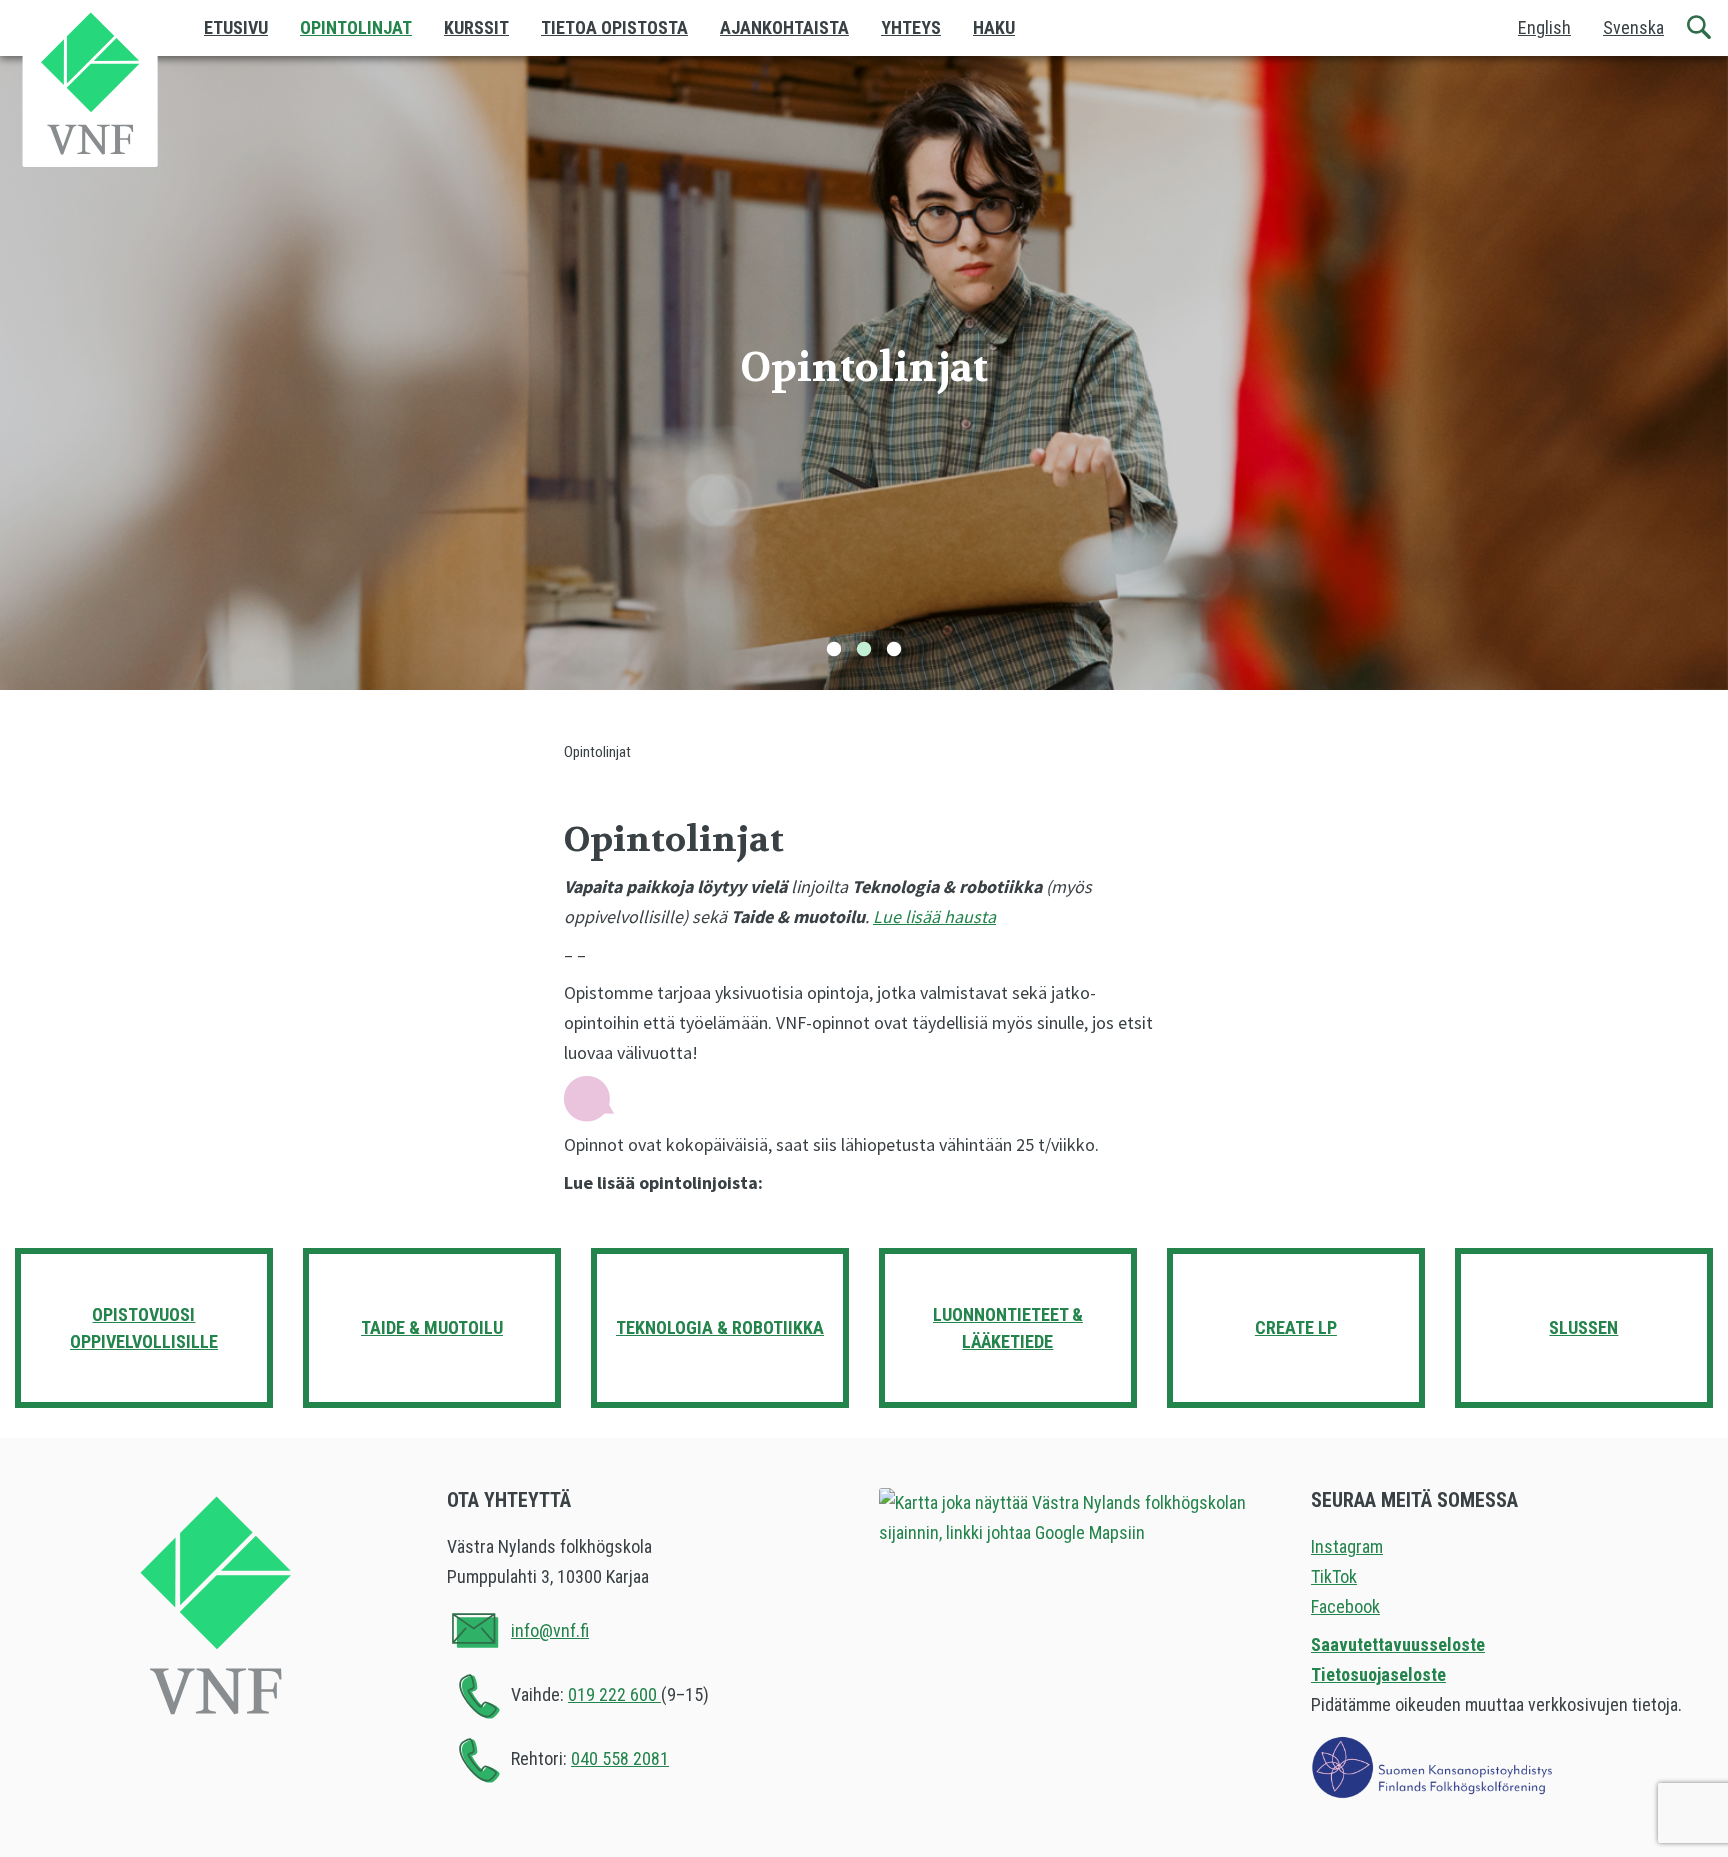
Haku (994, 27)
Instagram (1347, 1546)
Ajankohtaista (784, 27)
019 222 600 (614, 1694)
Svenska (1633, 27)
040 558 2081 (620, 1758)
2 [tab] (864, 650)
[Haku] (1700, 28)
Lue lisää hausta (934, 916)
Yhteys (911, 27)
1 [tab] (834, 650)
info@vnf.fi (550, 1630)
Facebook (1345, 1606)
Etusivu (236, 27)
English (1544, 27)
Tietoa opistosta (614, 27)
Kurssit (476, 27)
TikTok (1334, 1576)
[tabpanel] (864, 373)
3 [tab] (894, 650)
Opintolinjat (356, 27)
